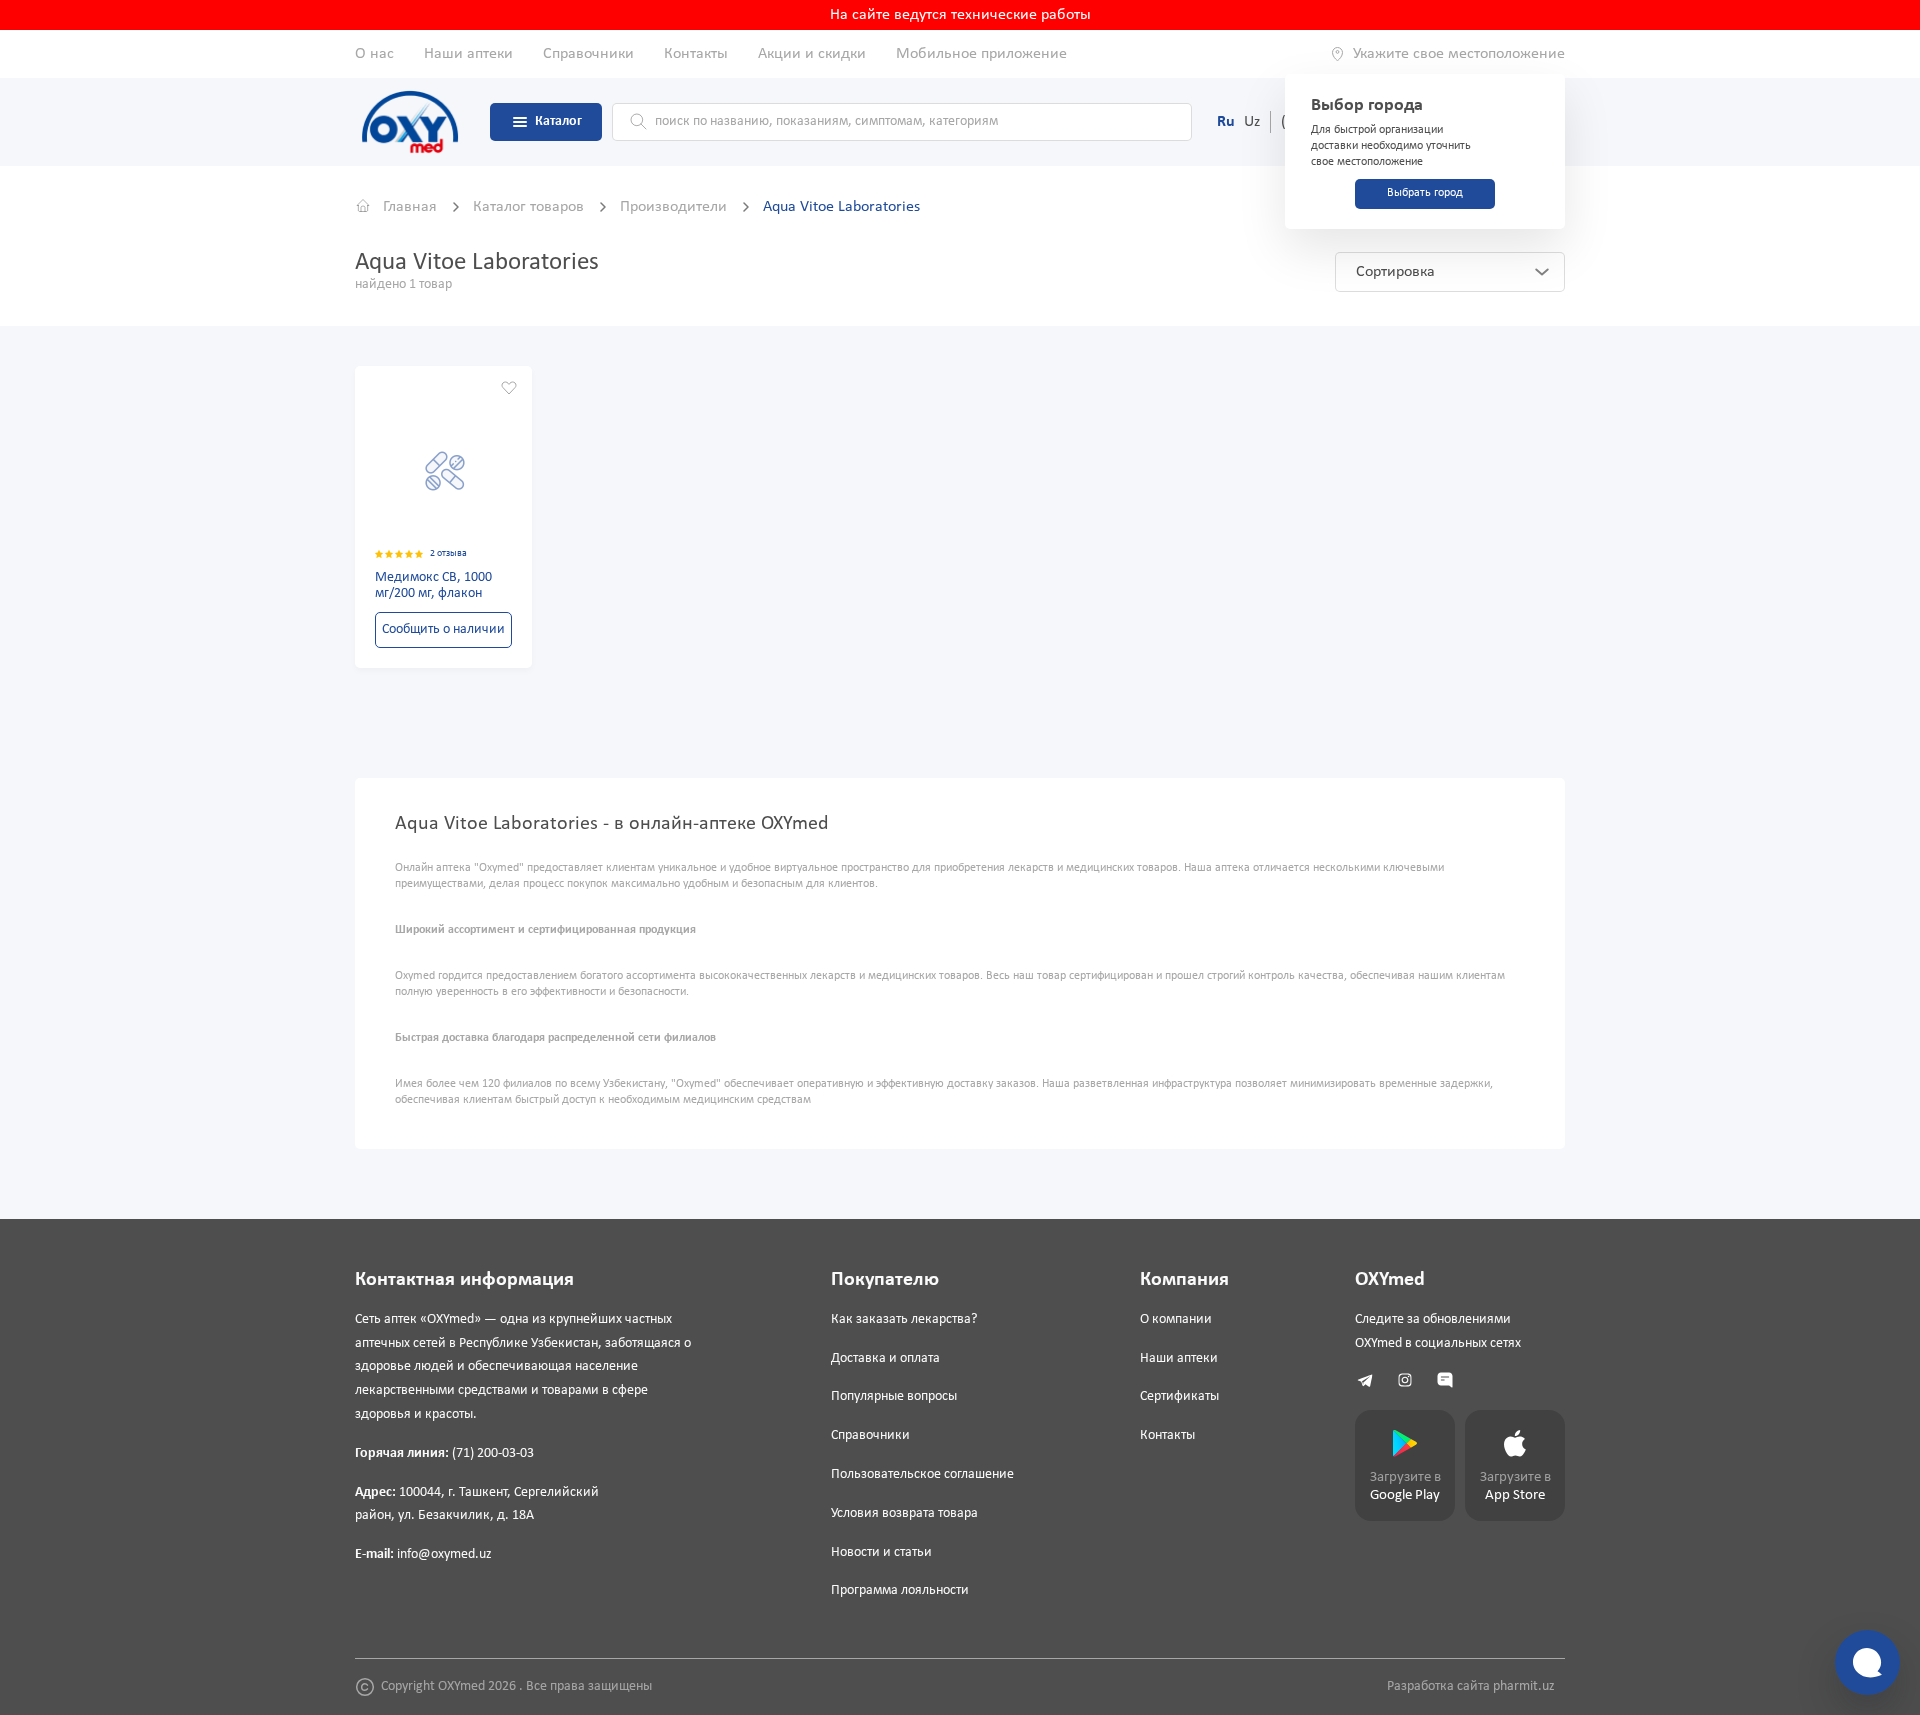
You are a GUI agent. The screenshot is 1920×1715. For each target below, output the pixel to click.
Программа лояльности (900, 1590)
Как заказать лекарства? (904, 1319)
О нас (374, 54)
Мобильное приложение (981, 54)
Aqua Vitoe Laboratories (841, 207)
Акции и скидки (812, 54)
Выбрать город (1425, 193)
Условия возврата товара (904, 1513)
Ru (1226, 122)
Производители (675, 207)
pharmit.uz (1524, 1686)
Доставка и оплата (885, 1358)
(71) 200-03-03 (493, 1453)
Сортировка (1395, 272)
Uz (1252, 122)
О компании (1176, 1319)
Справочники (588, 54)
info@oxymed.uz (444, 1554)
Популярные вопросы (894, 1396)
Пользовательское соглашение (922, 1474)
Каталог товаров (530, 207)
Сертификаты (1179, 1396)
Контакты (696, 54)
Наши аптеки (468, 54)
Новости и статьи (881, 1552)
